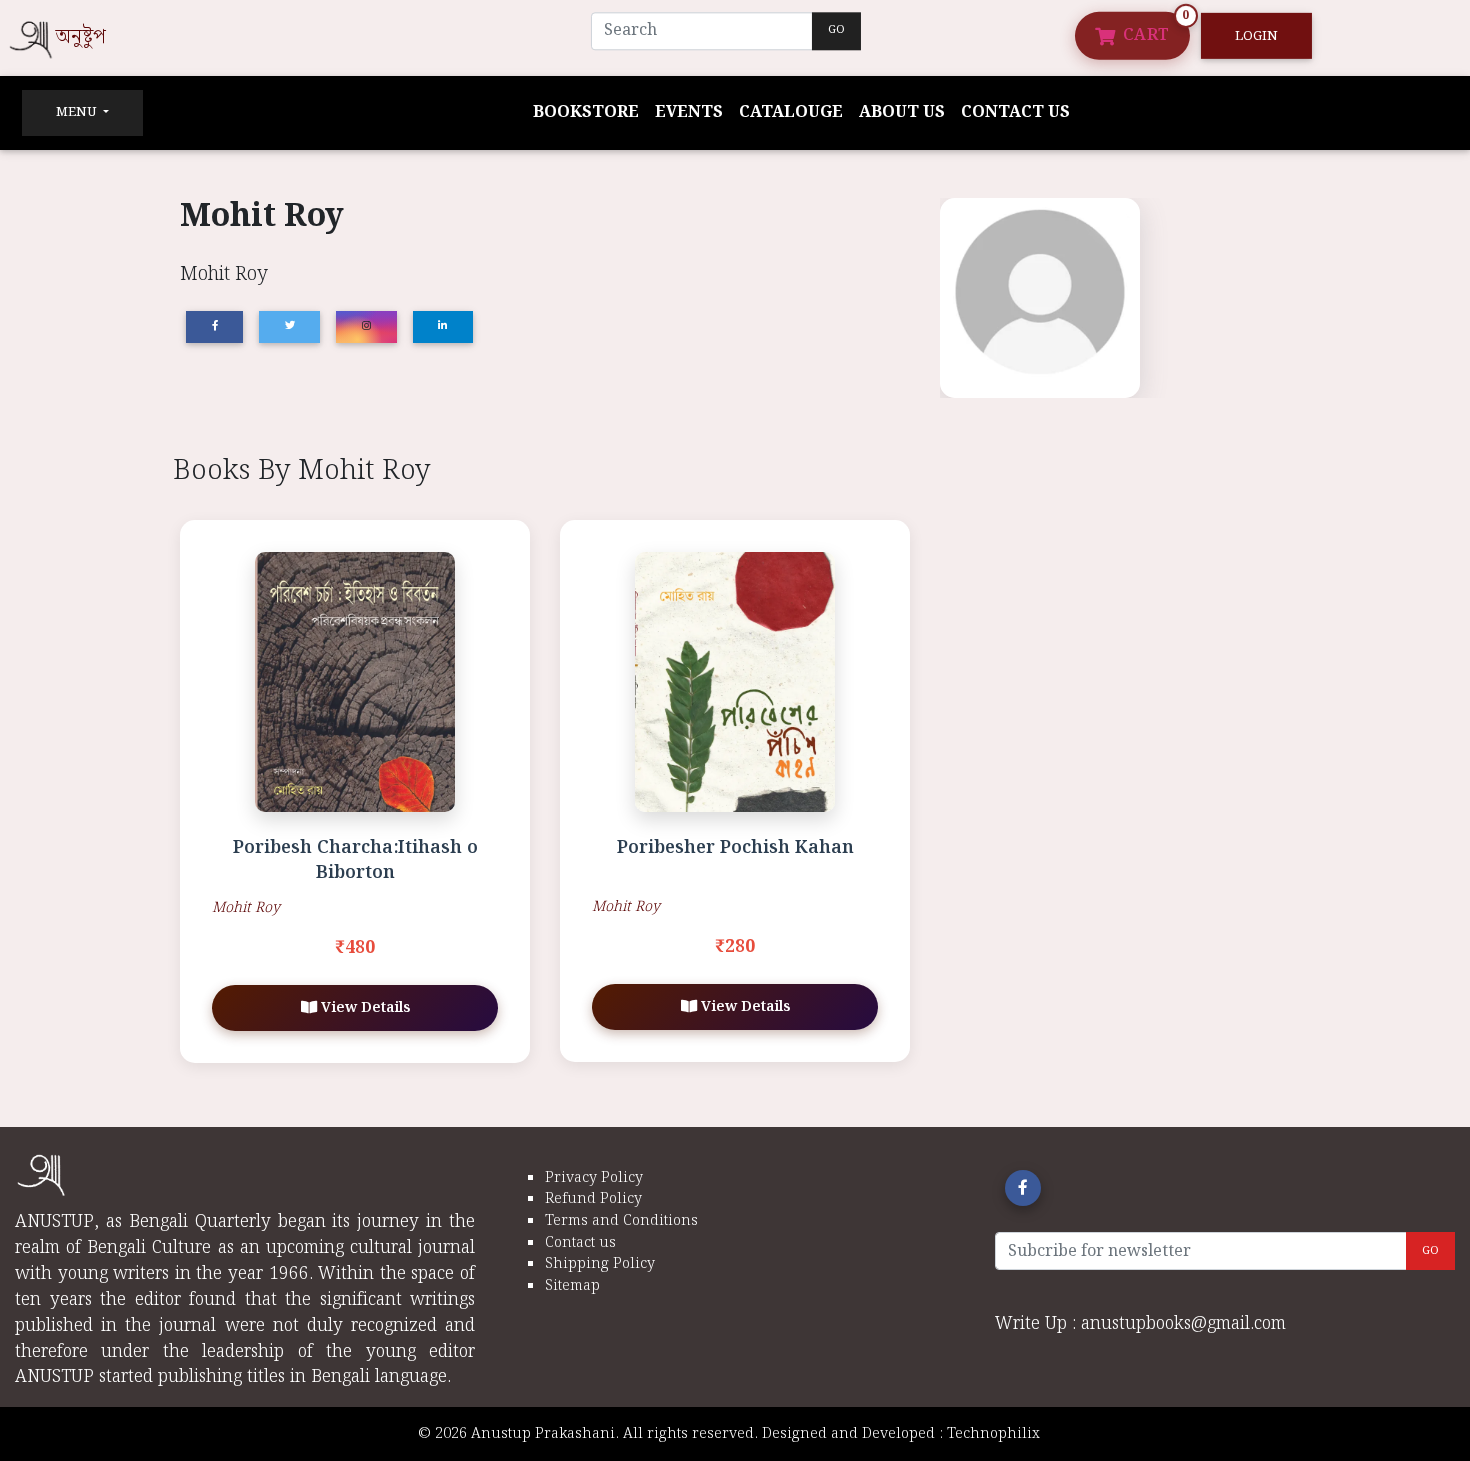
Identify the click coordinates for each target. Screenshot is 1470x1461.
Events (689, 112)
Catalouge (791, 112)
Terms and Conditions (621, 1220)
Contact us (1015, 112)
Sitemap (572, 1285)
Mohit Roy (246, 907)
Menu (77, 112)
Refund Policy (593, 1198)
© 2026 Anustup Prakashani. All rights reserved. (588, 1433)
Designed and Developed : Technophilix (907, 1433)
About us (902, 112)
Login (1256, 35)
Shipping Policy (600, 1263)
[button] (1023, 1188)
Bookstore (586, 112)
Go (836, 30)
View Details (363, 1007)
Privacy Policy (594, 1177)
